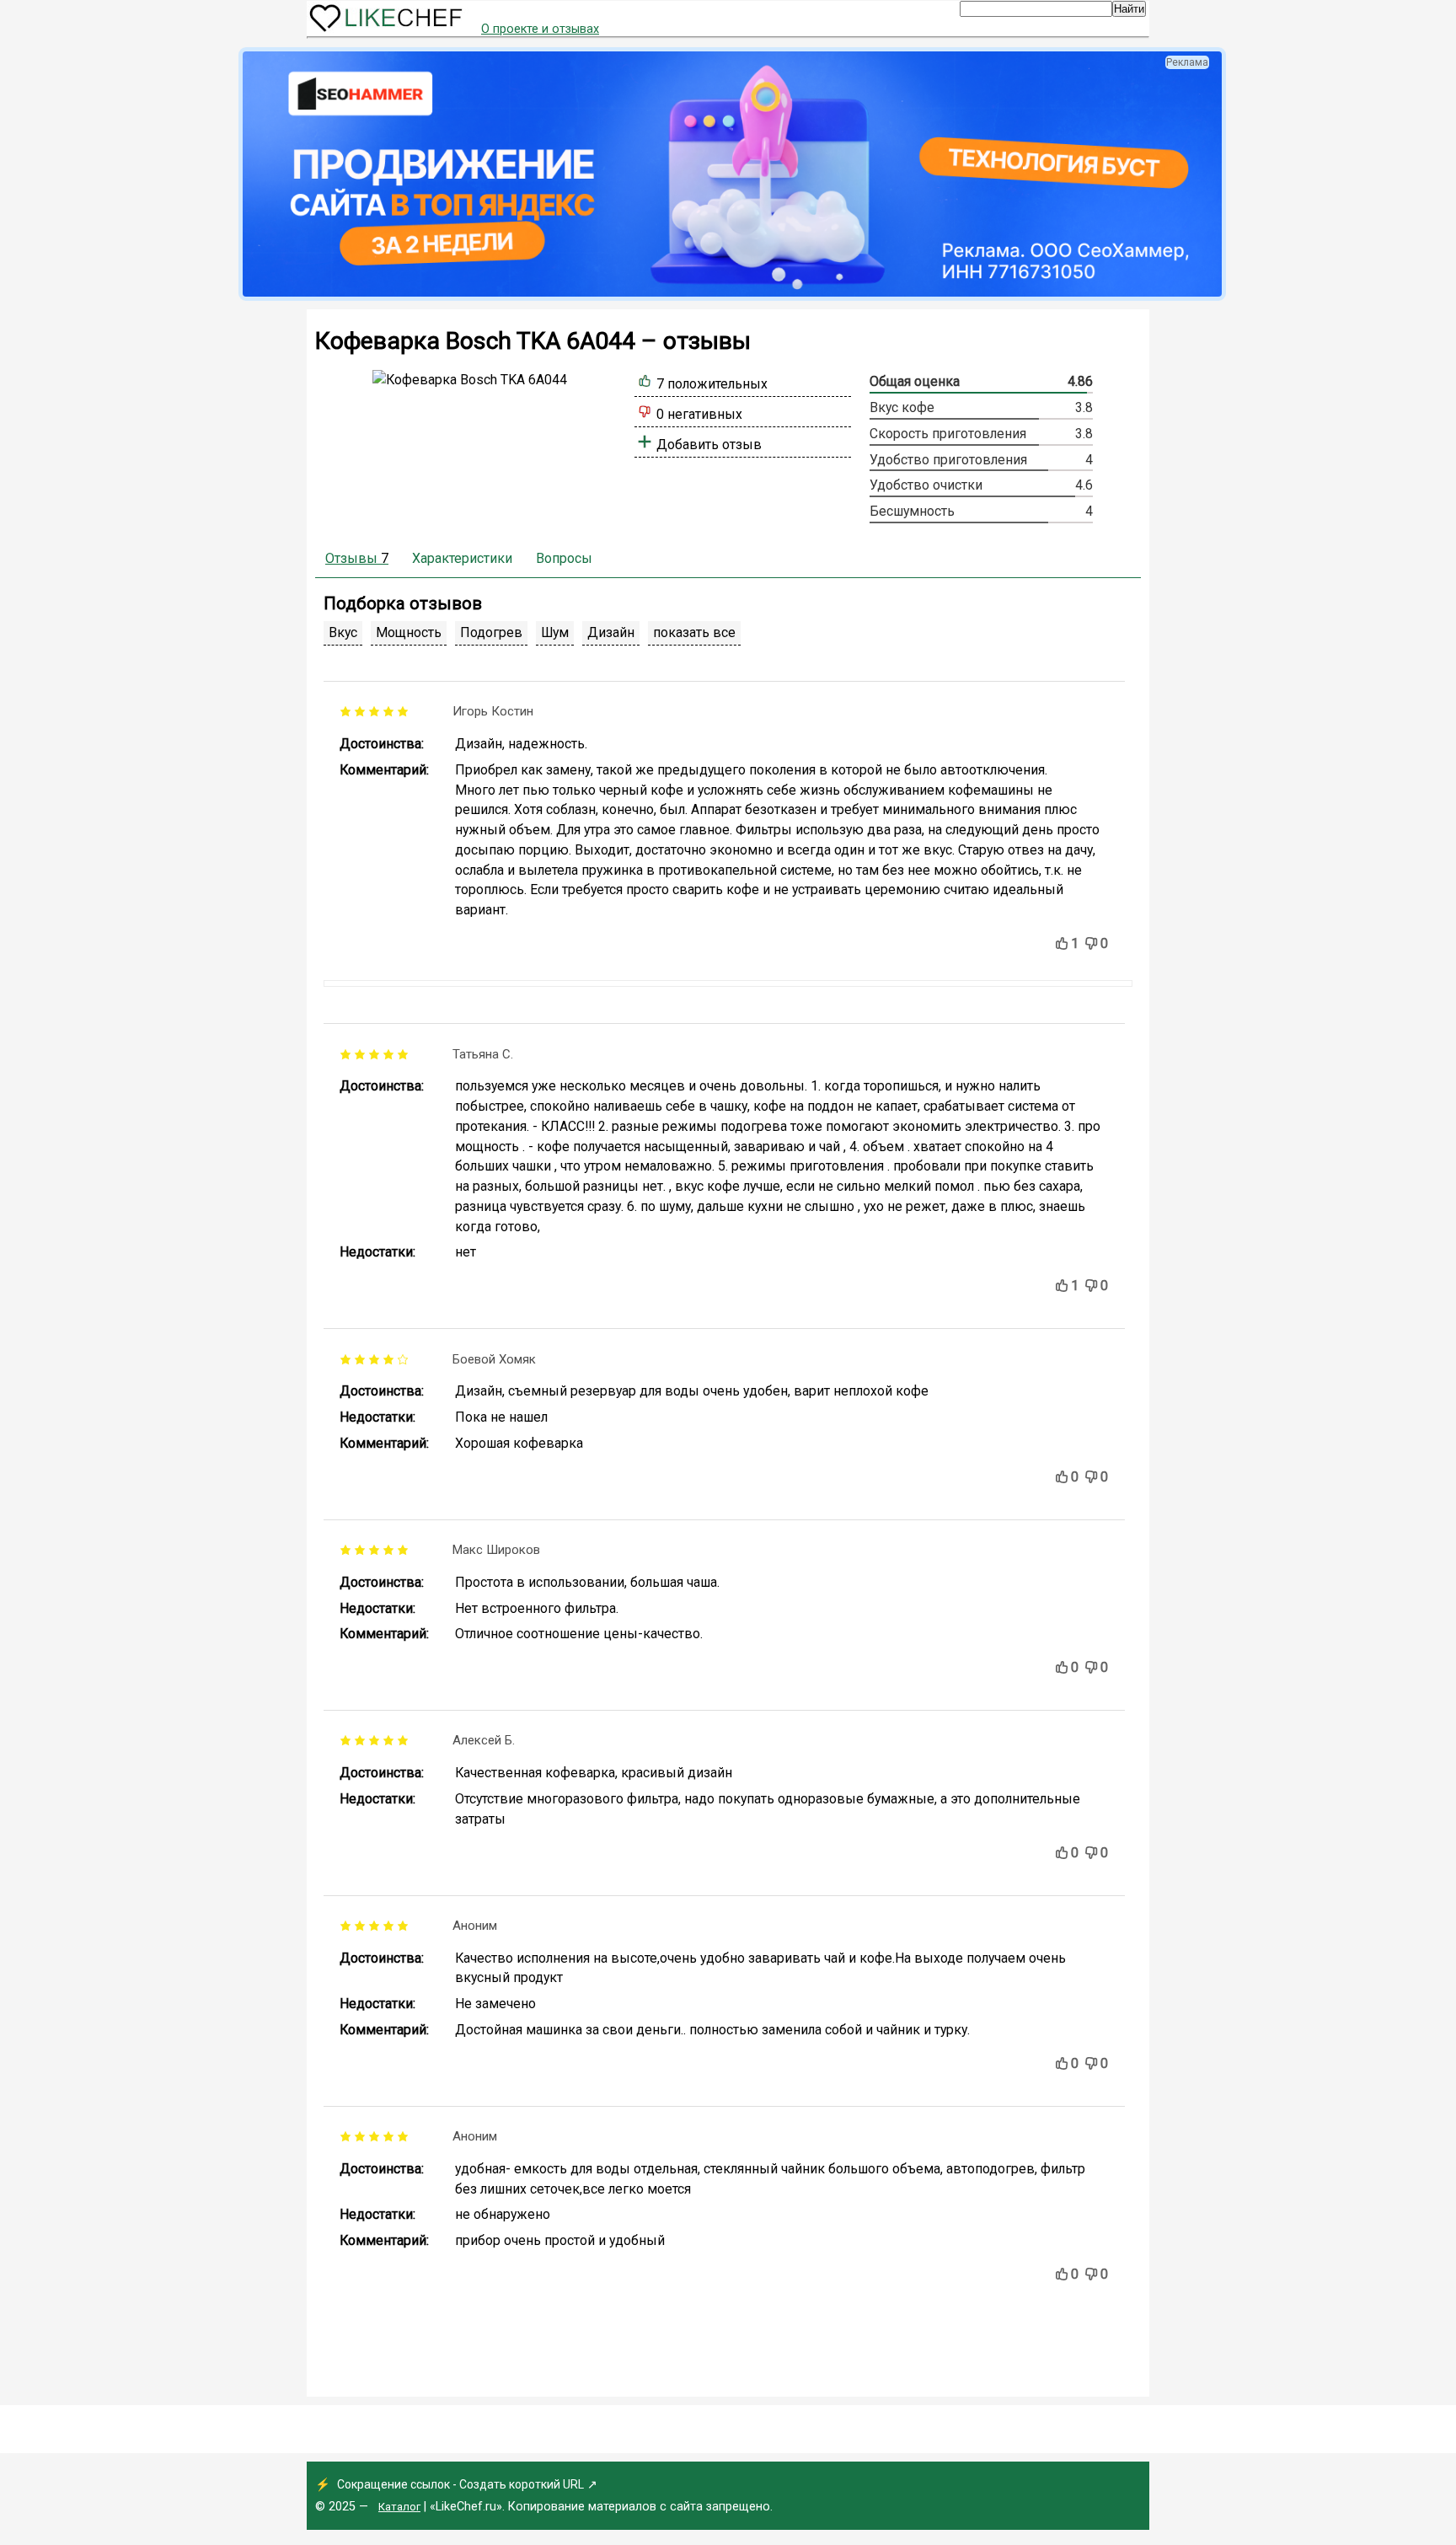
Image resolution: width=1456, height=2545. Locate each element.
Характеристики (462, 558)
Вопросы (564, 558)
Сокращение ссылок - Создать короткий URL (460, 2484)
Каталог (399, 2507)
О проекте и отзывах (540, 29)
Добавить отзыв (709, 445)
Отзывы (357, 558)
